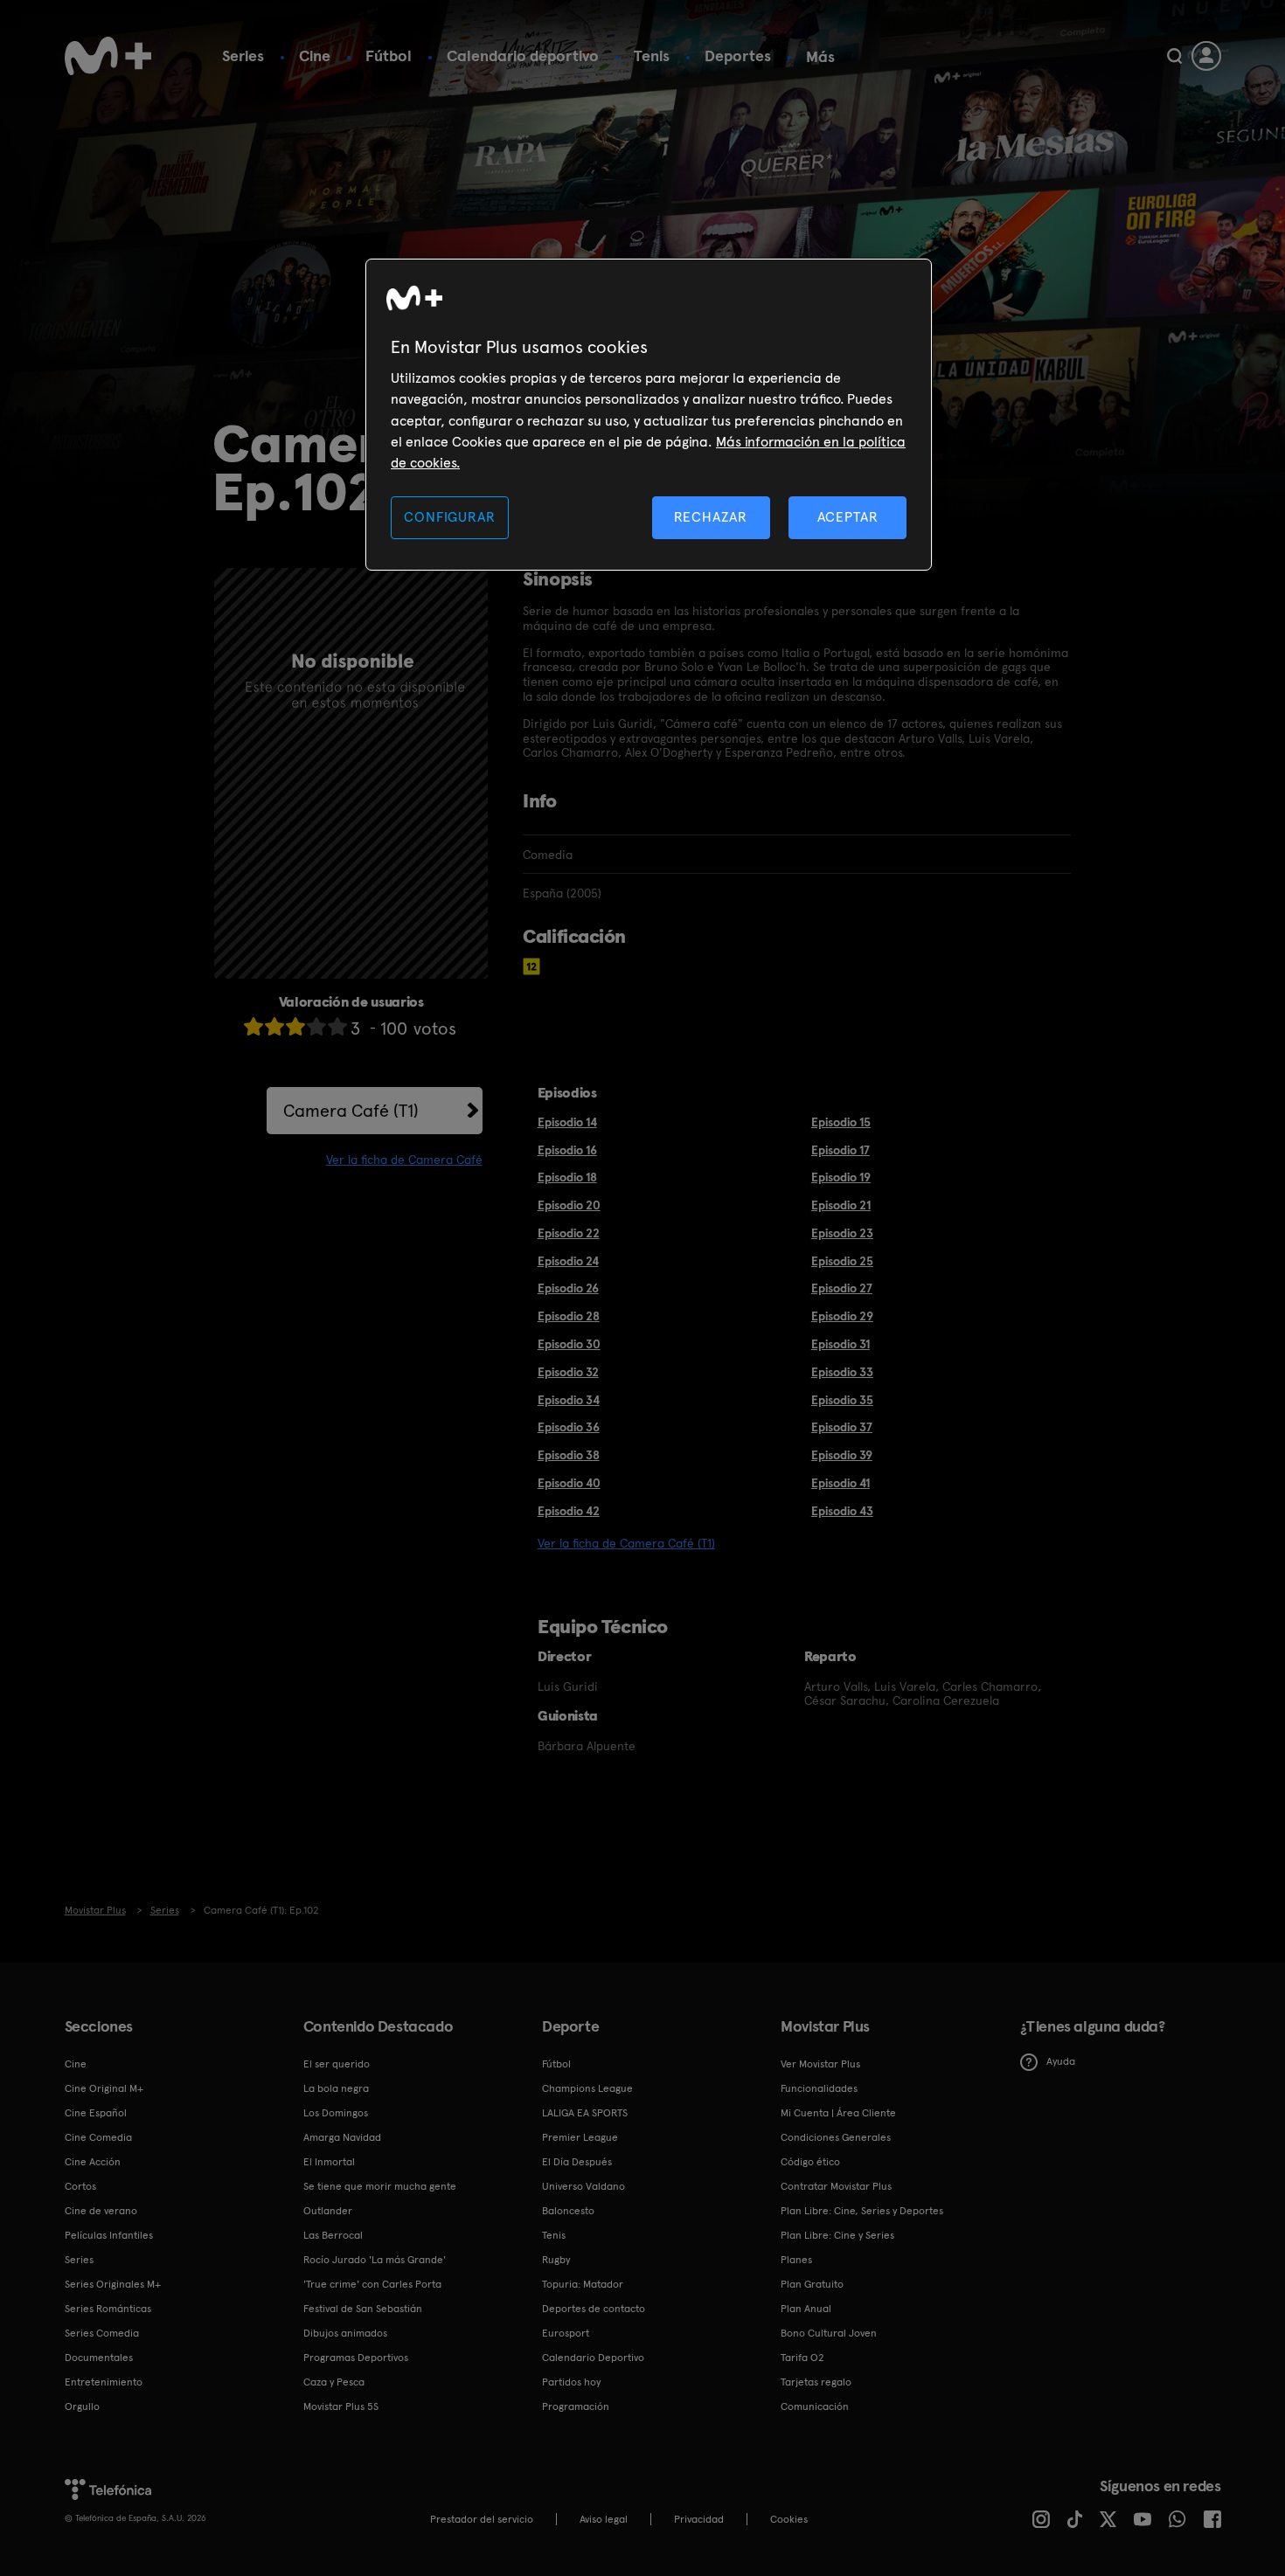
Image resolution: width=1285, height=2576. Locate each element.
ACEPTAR (848, 517)
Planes (796, 2260)
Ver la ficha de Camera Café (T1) (626, 1543)
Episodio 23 (842, 1233)
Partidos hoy (571, 2382)
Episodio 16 (567, 1150)
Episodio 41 (840, 1483)
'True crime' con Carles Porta (372, 2284)
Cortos (80, 2186)
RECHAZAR (711, 517)
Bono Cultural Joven (829, 2333)
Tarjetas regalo (816, 2382)
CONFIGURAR (449, 517)
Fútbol (389, 55)
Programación (576, 2406)
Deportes (738, 55)
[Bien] (316, 1026)
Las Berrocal (333, 2235)
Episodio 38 (569, 1455)
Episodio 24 (568, 1261)
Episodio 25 (842, 1261)
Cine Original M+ (104, 2088)
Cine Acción (93, 2162)
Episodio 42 (569, 1511)
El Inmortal (329, 2162)
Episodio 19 (841, 1177)
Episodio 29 (842, 1316)
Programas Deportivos (356, 2358)
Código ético (810, 2162)
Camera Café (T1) (351, 1111)
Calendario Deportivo (593, 2358)
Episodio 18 (567, 1177)
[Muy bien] (337, 1026)
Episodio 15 (841, 1122)
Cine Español (96, 2113)
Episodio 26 (568, 1288)
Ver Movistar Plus (820, 2064)
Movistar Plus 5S (341, 2406)
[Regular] (295, 1026)
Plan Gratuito (812, 2284)
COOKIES (789, 2519)
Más (820, 57)
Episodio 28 (569, 1316)
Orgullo (82, 2406)
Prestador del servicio (482, 2519)
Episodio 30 (569, 1344)
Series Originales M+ (113, 2284)
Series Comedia (102, 2333)
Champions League (587, 2088)
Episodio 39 (842, 1455)
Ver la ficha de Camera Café (404, 1160)
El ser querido (337, 2064)
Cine (315, 55)
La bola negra (336, 2088)
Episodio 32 (568, 1372)
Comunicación (815, 2406)
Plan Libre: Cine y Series (837, 2235)
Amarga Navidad (342, 2137)
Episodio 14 (567, 1122)
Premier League (580, 2137)
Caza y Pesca (334, 2382)
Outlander (328, 2211)
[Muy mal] (254, 1026)
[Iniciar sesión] (1206, 56)
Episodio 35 (842, 1400)
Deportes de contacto (594, 2309)
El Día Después (577, 2162)
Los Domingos (336, 2113)
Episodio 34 (569, 1400)
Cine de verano (101, 2211)
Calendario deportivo (523, 55)
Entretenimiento (104, 2382)
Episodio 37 (842, 1427)
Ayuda (1061, 2061)
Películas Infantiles (109, 2235)
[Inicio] (108, 56)
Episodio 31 (840, 1344)
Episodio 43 (842, 1511)
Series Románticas (108, 2309)
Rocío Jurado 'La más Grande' (375, 2260)
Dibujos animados (345, 2333)
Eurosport (566, 2333)
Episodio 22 (569, 1233)
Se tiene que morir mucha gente (380, 2186)
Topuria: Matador (583, 2284)
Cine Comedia (98, 2137)
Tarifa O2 (802, 2358)
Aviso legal (604, 2519)
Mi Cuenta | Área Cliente (838, 2113)
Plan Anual (806, 2309)
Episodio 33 (842, 1372)
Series (243, 55)
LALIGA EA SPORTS (585, 2113)
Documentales (99, 2358)
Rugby (556, 2260)
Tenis (652, 55)
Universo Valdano (583, 2186)
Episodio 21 (841, 1205)
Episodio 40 (569, 1483)
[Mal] (274, 1026)
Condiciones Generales (836, 2137)
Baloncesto (568, 2211)
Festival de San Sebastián (363, 2309)
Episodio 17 (840, 1150)
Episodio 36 (569, 1427)
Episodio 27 (842, 1288)
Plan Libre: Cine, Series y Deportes (862, 2211)
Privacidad (699, 2519)
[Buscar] (1174, 56)
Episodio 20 (569, 1205)
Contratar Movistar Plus (836, 2186)
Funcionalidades (819, 2088)
